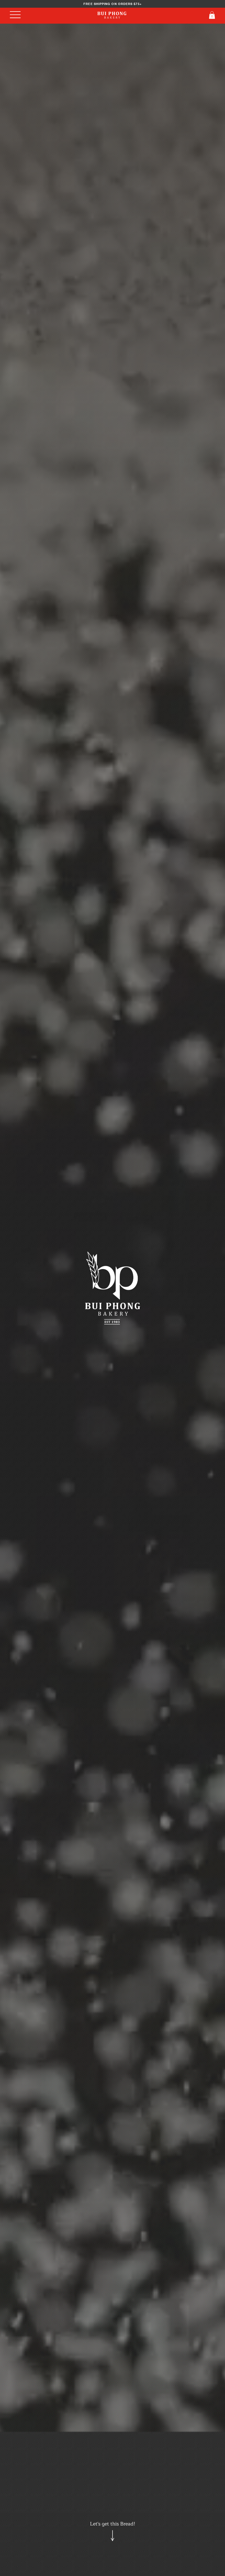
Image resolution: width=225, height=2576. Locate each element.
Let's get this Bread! (113, 2524)
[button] (212, 15)
